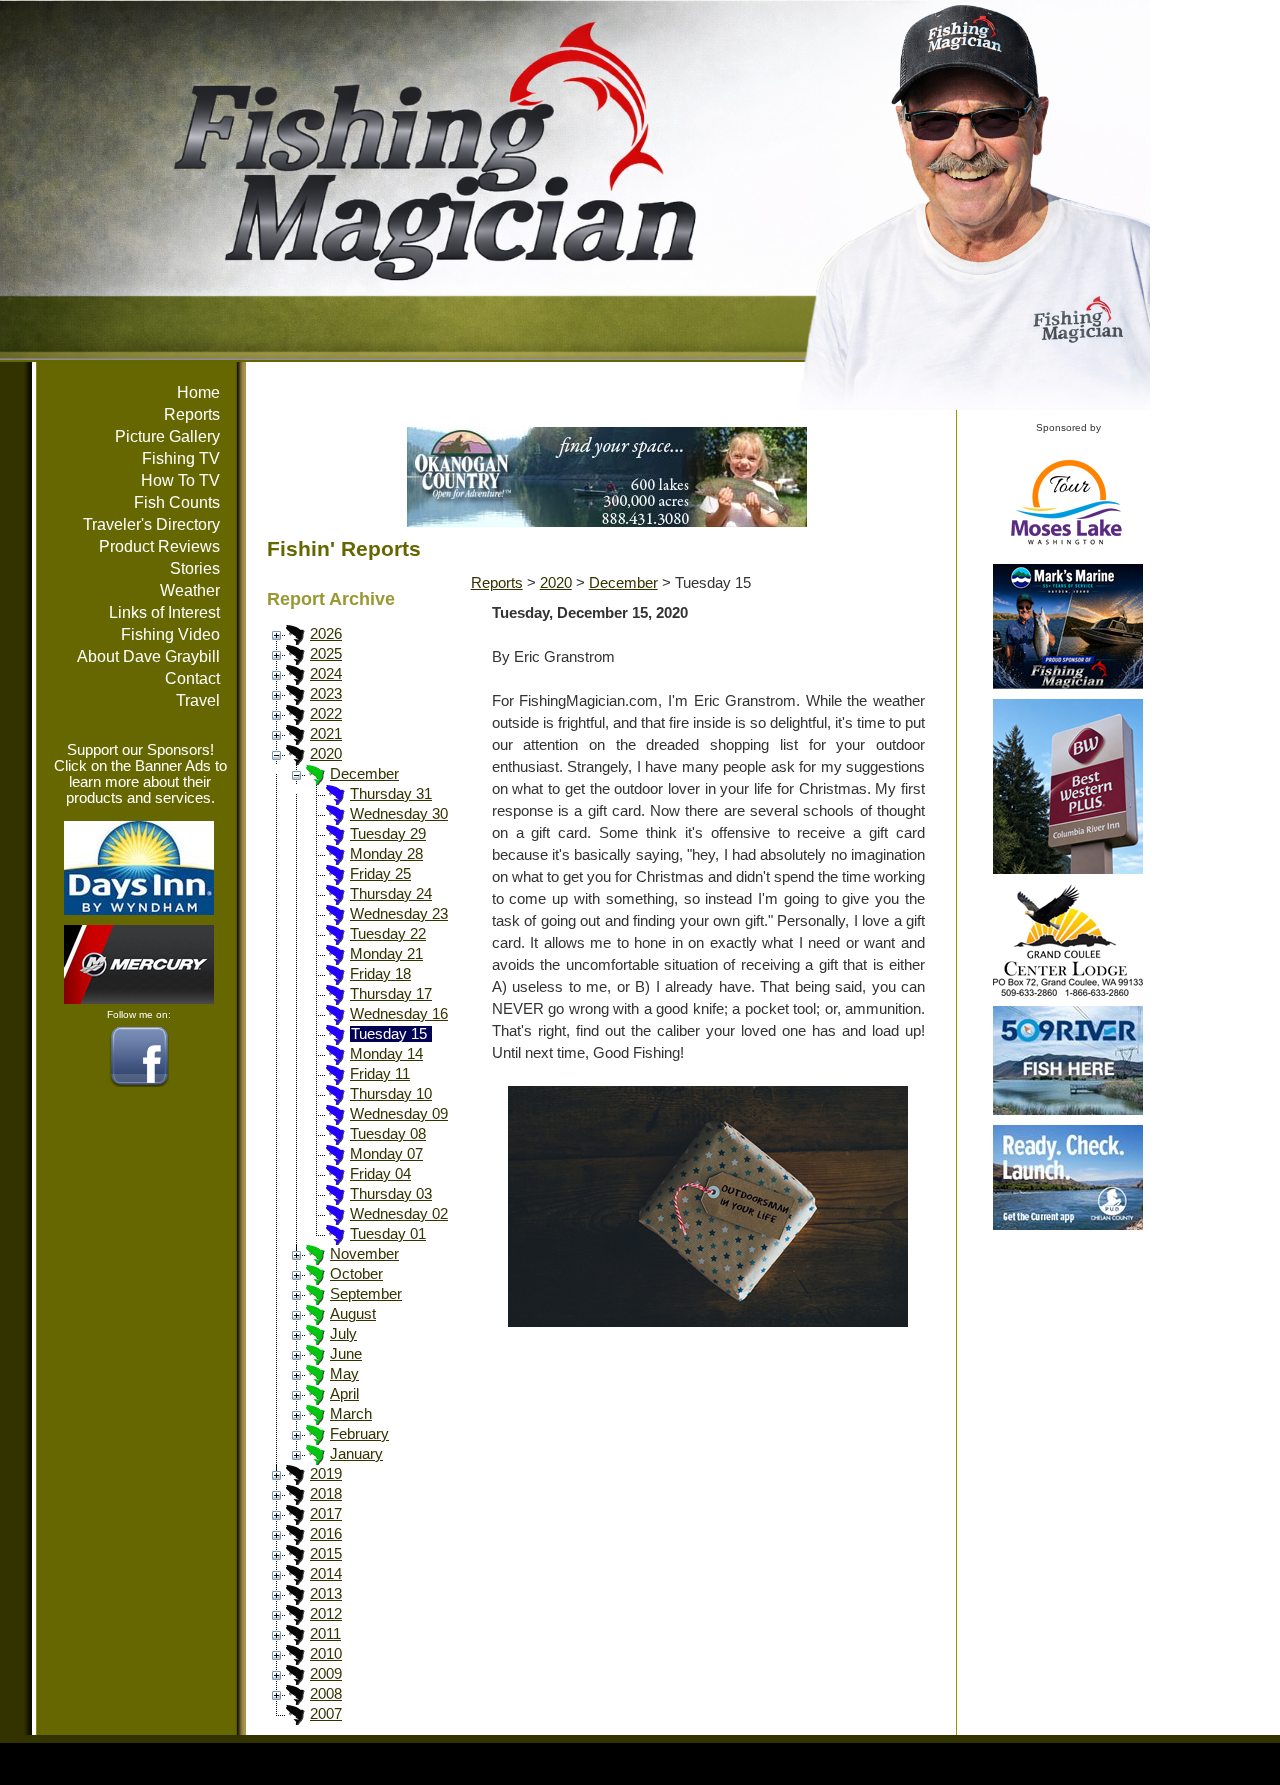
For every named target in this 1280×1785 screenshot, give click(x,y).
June (346, 1354)
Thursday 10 (391, 1094)
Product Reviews (159, 546)
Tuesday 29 (388, 834)
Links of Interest (164, 612)
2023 (326, 694)
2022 (326, 714)
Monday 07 (386, 1154)
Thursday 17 (391, 994)
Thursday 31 (391, 794)
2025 (326, 654)
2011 (325, 1634)
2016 (326, 1534)
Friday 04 (380, 1174)
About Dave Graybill (148, 656)
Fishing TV (181, 458)
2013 (326, 1594)
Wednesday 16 (399, 1014)
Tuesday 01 (388, 1234)
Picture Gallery (167, 436)
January (356, 1454)
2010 (326, 1654)
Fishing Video (170, 634)
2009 (326, 1674)
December (364, 774)
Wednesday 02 (399, 1214)
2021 (326, 734)
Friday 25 (380, 874)
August (353, 1314)
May (344, 1374)
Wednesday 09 (399, 1114)
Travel (198, 700)
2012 (326, 1614)
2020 (326, 754)
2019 (326, 1474)
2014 (326, 1574)
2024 (326, 674)
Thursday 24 (391, 894)
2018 (326, 1494)
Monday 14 (386, 1054)
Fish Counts (177, 502)
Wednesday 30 (399, 814)
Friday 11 (380, 1074)
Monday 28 (386, 854)
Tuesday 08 (388, 1134)
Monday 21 (386, 954)
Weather (190, 590)
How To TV (180, 480)
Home (198, 392)
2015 (326, 1554)
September (366, 1294)
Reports (192, 414)
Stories (195, 568)
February (359, 1434)
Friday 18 (380, 974)
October (356, 1274)
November (364, 1254)
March (351, 1414)
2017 (326, 1514)
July (343, 1334)
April (344, 1394)
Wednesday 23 (399, 914)
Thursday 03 (391, 1194)
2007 (326, 1714)
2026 (326, 634)
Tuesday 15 (389, 1034)
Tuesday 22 (388, 934)
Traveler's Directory (151, 524)
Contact (192, 678)
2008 (326, 1694)
